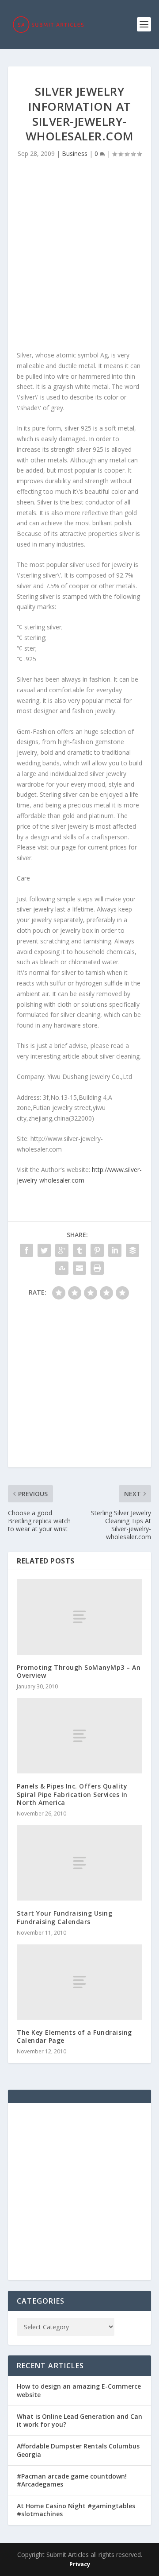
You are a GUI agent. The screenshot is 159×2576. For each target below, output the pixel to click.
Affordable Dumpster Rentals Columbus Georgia (78, 2450)
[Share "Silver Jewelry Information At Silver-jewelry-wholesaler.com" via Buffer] (132, 1250)
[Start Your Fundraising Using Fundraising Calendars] (79, 1863)
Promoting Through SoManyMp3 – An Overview (79, 1671)
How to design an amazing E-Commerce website (79, 2390)
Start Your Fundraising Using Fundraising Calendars (64, 1917)
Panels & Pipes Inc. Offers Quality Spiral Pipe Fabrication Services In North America (72, 1794)
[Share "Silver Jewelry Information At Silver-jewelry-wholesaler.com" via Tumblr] (79, 1250)
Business (75, 153)
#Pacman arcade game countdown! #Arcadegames (72, 2480)
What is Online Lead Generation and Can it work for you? (79, 2420)
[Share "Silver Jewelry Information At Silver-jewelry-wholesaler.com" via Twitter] (44, 1250)
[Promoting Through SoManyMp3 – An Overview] (79, 1617)
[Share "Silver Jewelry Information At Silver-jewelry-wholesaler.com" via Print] (97, 1268)
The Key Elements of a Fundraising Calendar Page (74, 2036)
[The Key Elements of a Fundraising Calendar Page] (79, 1982)
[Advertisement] (79, 257)
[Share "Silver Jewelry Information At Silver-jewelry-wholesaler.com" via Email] (79, 1268)
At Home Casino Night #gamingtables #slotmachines (76, 2510)
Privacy (80, 2564)
